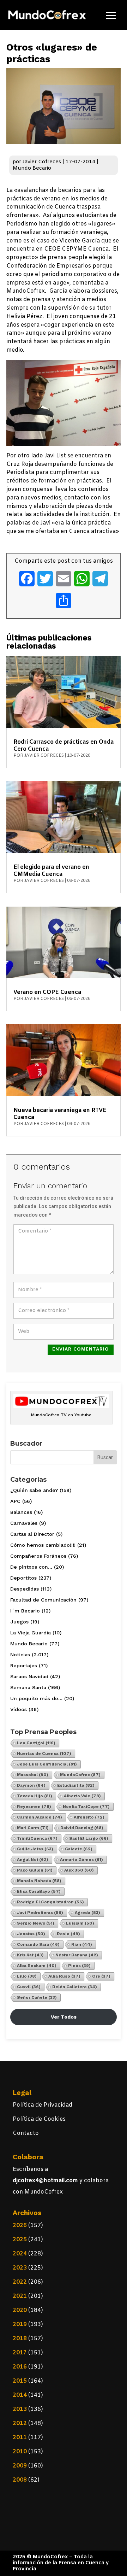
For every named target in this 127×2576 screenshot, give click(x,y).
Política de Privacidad (43, 2105)
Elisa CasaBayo (39, 1891)
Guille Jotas (35, 1849)
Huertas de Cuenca (44, 1754)
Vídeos (19, 1709)
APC (15, 1501)
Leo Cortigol (36, 1743)
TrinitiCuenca (37, 1838)
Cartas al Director (32, 1534)
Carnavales (24, 1523)
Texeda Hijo (35, 1796)
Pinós (79, 1966)
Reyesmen (34, 1807)
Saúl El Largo (89, 1838)
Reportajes (24, 1665)
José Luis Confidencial (47, 1764)
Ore (101, 1976)
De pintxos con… (31, 1567)
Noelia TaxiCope (86, 1807)
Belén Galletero (75, 1987)
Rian (82, 1944)
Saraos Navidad (29, 1676)
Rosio (68, 1934)
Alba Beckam (37, 1966)
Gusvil (29, 1987)
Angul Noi (33, 1860)
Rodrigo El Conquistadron (50, 1902)
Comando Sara (38, 1944)
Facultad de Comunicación (43, 1600)
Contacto (26, 2133)
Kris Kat (30, 1955)
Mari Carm (33, 1828)
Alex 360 (79, 1870)
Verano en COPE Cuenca (47, 992)
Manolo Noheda (39, 1881)
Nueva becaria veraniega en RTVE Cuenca (60, 1114)
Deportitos (23, 1578)
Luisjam (80, 1923)
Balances (21, 1512)
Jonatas (31, 1934)
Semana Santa (28, 1687)
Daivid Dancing (82, 1828)
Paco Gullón (35, 1870)
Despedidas (25, 1589)
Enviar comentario (81, 1349)
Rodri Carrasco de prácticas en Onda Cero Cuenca (64, 746)
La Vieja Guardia (31, 1633)
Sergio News (36, 1923)
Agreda (87, 1913)
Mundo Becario (32, 168)
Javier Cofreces (42, 162)
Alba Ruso (64, 1976)
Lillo (27, 1976)
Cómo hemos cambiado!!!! (43, 1545)
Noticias (20, 1655)
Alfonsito (89, 1817)
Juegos (19, 1622)
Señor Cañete (37, 1997)
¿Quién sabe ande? (34, 1490)
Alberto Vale (82, 1796)
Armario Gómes (81, 1860)
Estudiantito (76, 1785)
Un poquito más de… (36, 1698)
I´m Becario (25, 1611)
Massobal (33, 1775)
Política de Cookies (39, 2119)
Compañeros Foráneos (38, 1556)
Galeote (79, 1849)
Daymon (31, 1785)
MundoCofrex (80, 1775)
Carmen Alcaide (40, 1817)
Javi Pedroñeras (40, 1913)
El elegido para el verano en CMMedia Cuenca (51, 871)
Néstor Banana (77, 1955)
